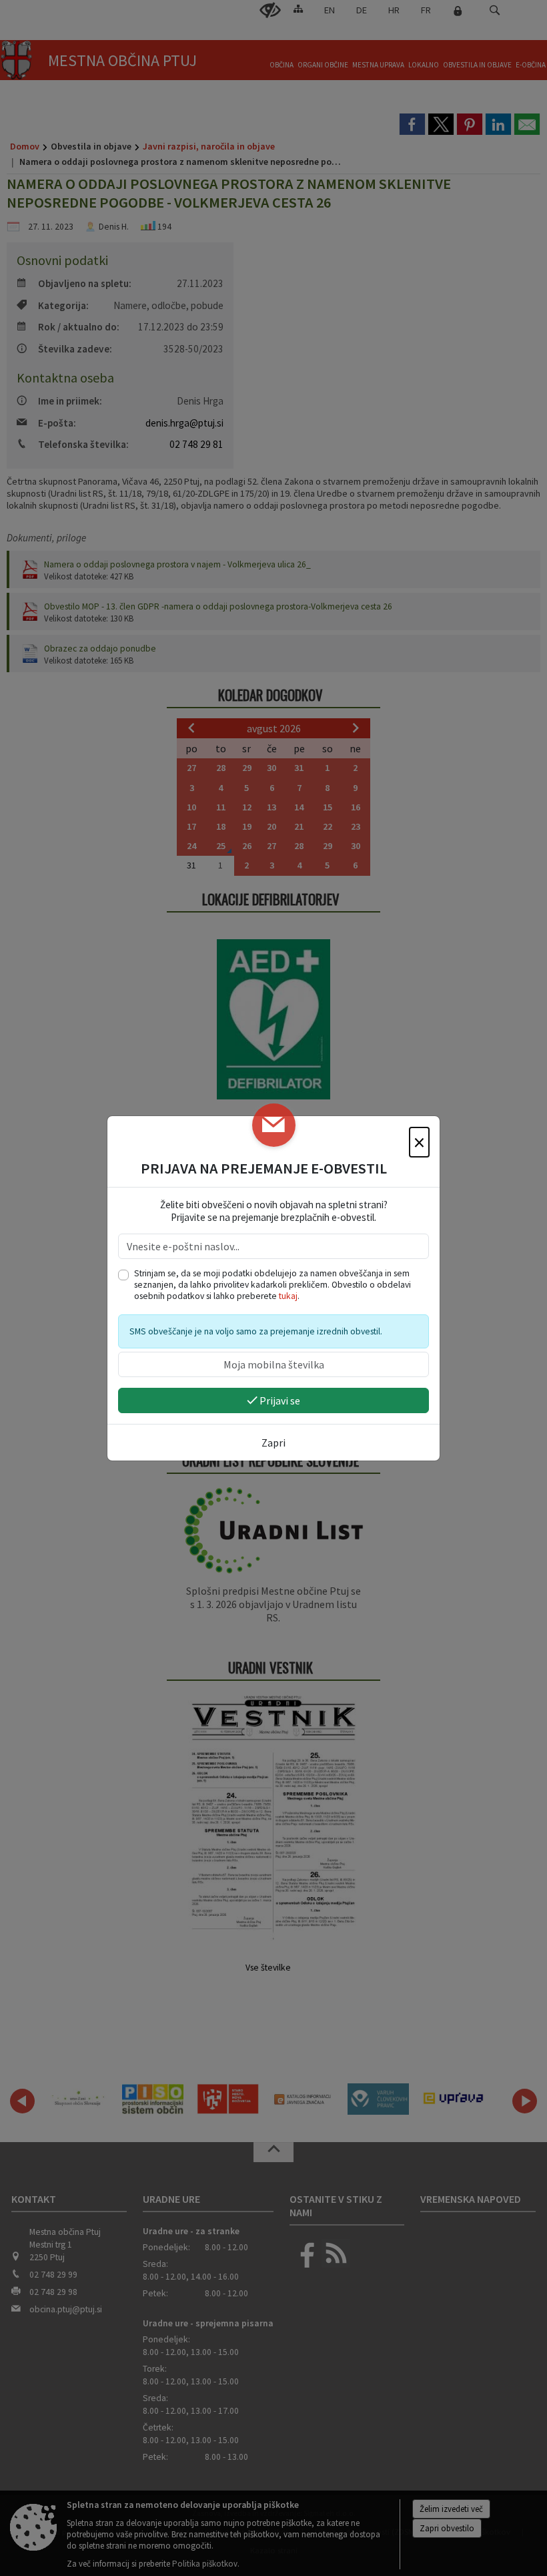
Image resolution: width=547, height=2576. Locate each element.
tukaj (288, 1296)
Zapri (273, 1443)
